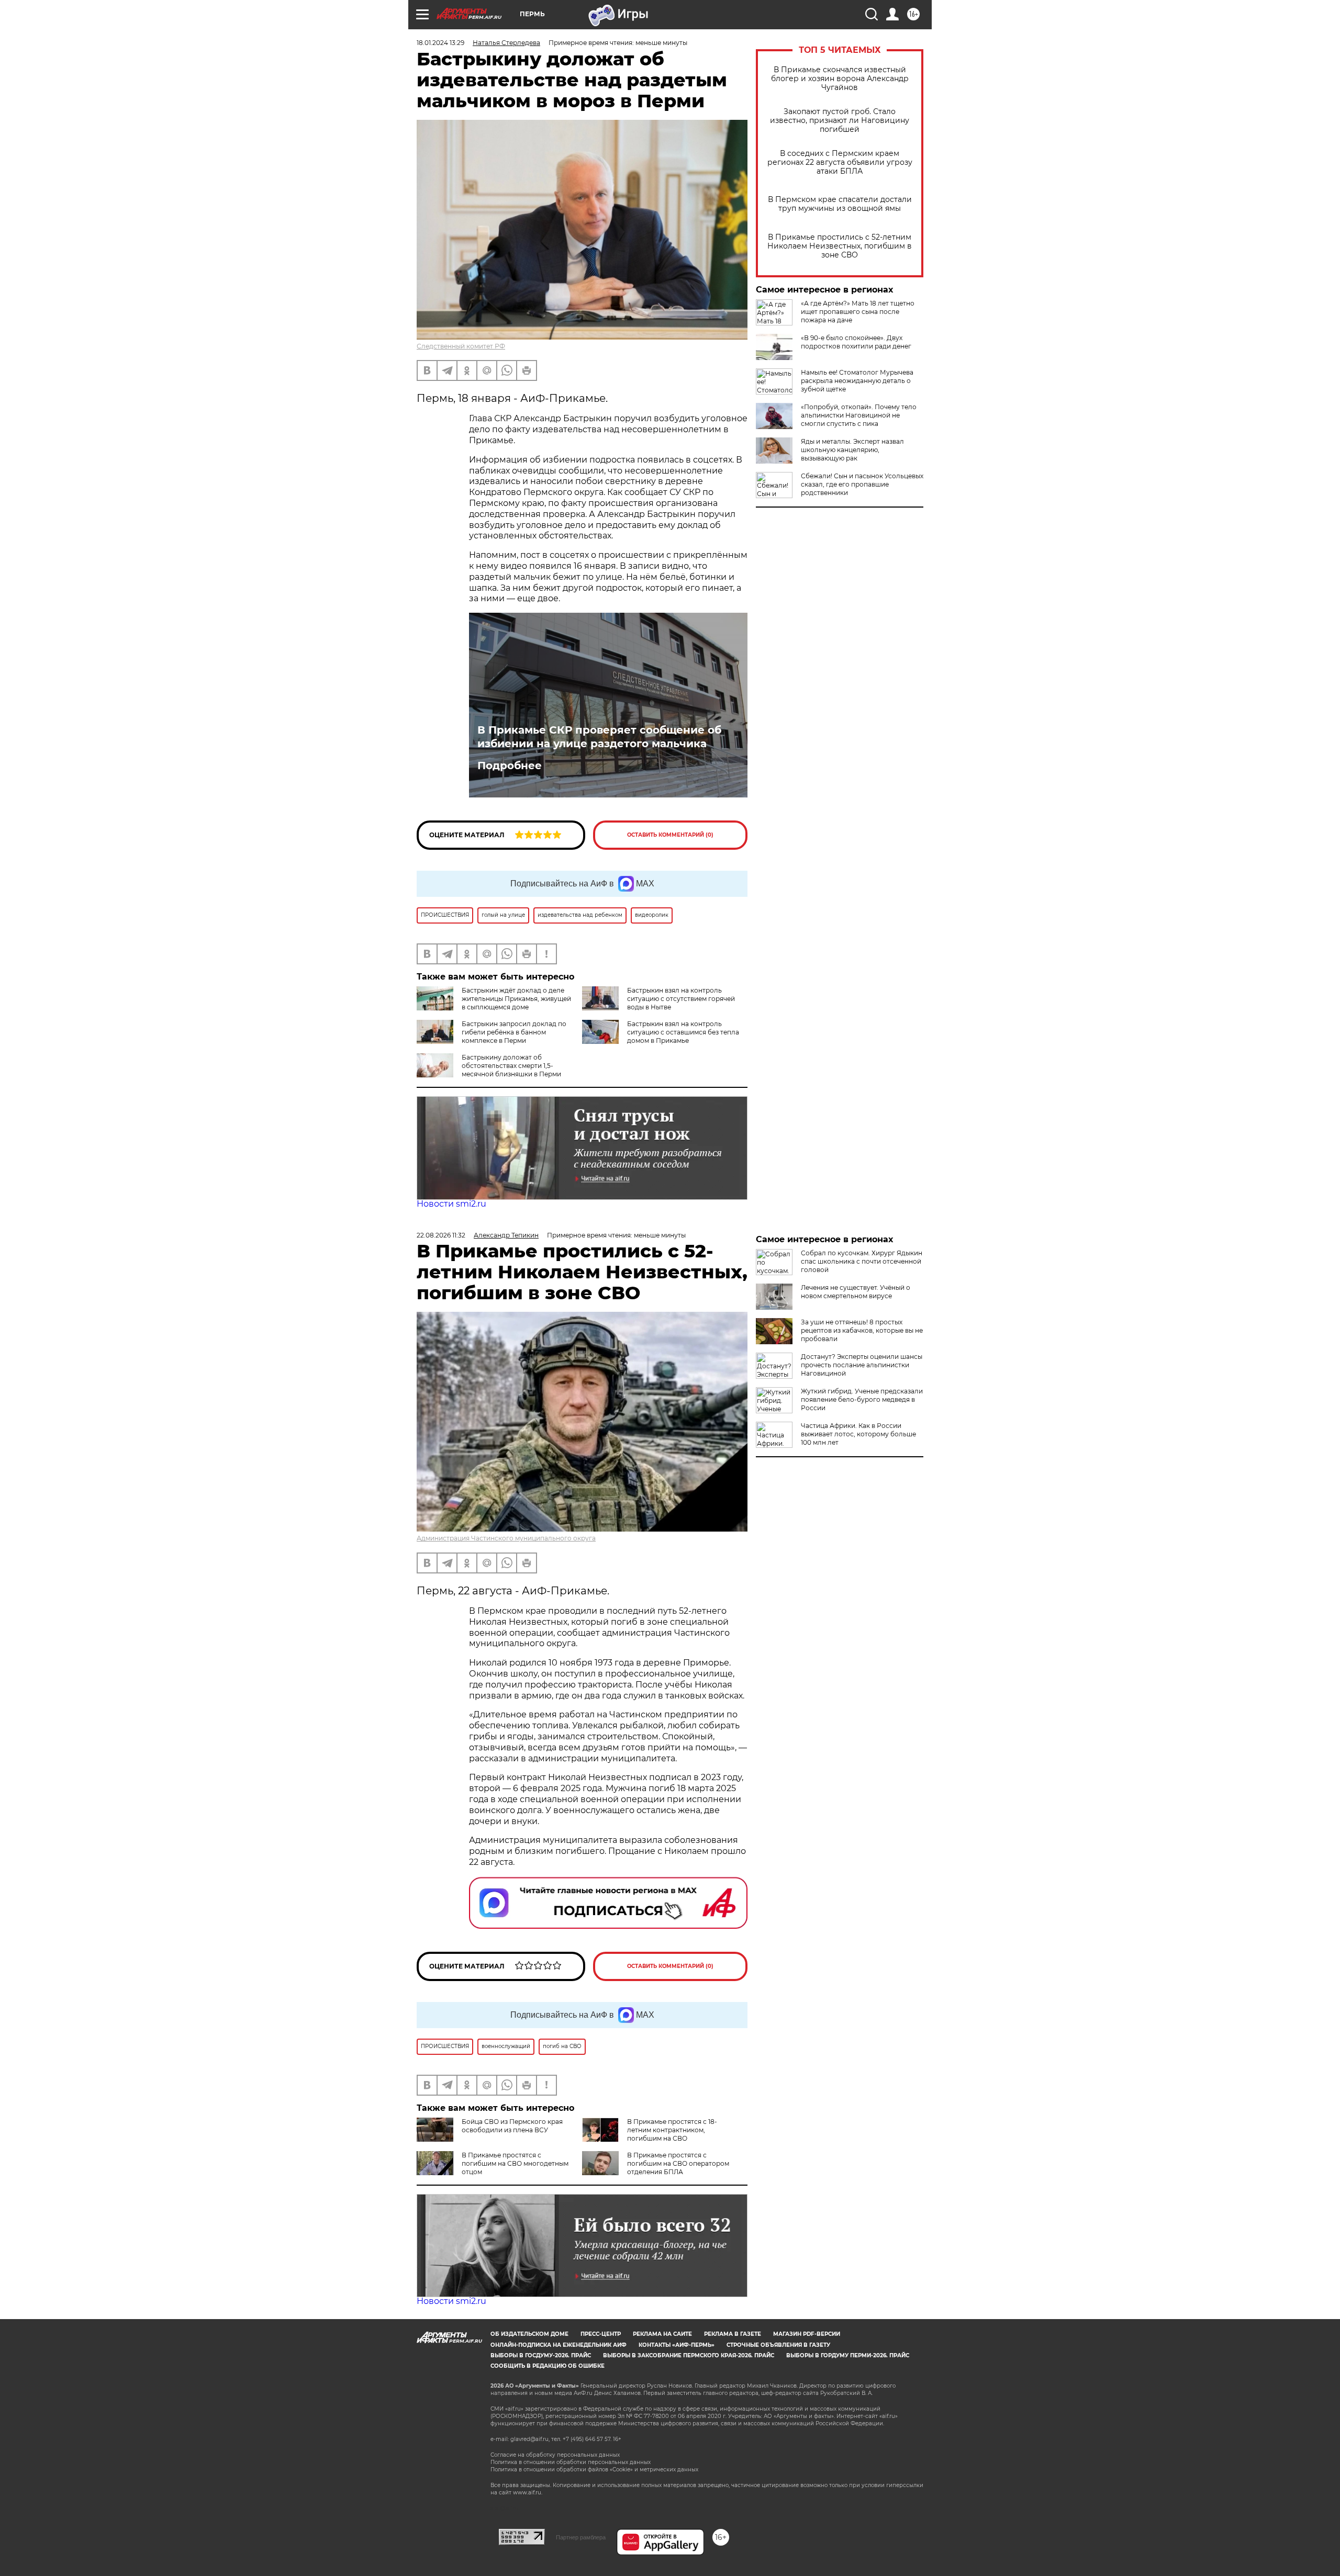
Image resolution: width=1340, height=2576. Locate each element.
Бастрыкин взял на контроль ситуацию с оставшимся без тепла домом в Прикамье (683, 1032)
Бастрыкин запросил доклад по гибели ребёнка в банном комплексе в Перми (514, 1032)
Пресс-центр (601, 2334)
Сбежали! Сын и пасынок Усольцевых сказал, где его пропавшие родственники (862, 484)
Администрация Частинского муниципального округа (506, 1538)
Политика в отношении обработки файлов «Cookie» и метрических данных (594, 2470)
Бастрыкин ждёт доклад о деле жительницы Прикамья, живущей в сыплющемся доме (516, 999)
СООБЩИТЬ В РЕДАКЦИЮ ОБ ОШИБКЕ (548, 2366)
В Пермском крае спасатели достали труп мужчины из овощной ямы (840, 204)
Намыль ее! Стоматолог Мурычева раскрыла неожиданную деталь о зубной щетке (857, 381)
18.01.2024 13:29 (440, 43)
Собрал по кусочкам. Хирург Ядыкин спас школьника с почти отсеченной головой (862, 1261)
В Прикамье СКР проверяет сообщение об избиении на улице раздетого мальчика (599, 737)
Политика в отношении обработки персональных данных (571, 2462)
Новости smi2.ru (451, 1204)
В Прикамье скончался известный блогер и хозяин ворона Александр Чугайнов (840, 79)
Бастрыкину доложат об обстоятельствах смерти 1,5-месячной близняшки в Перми (511, 1066)
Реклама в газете (733, 2334)
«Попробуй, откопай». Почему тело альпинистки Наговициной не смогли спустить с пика (859, 415)
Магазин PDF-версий (807, 2334)
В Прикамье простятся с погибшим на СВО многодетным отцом (515, 2163)
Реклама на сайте (662, 2334)
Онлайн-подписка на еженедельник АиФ (559, 2345)
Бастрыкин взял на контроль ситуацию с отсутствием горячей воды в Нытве (681, 999)
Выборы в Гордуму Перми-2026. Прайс (848, 2355)
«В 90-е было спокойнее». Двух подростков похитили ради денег (856, 342)
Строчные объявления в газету (778, 2345)
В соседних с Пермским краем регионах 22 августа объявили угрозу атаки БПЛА (840, 162)
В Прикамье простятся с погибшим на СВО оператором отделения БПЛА (678, 2163)
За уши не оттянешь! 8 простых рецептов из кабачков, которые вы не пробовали (862, 1330)
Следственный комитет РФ (461, 346)
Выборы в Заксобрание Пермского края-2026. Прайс (689, 2355)
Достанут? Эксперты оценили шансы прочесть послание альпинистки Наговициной (862, 1365)
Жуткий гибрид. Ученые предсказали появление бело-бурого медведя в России (862, 1399)
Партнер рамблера (581, 2537)
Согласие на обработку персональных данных (555, 2455)
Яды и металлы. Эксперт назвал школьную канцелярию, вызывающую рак (852, 450)
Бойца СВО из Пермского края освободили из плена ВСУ (512, 2126)
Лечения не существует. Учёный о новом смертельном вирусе (856, 1292)
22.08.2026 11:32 (441, 1235)
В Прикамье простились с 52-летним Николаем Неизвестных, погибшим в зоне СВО (840, 246)
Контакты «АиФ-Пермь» (677, 2345)
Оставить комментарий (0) (670, 835)
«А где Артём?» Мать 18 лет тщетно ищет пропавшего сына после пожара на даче (858, 312)
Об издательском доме (529, 2334)
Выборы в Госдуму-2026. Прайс (541, 2355)
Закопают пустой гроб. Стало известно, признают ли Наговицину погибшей (840, 121)
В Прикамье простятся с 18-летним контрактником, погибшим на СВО (672, 2130)
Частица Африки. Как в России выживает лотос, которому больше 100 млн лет (858, 1434)
